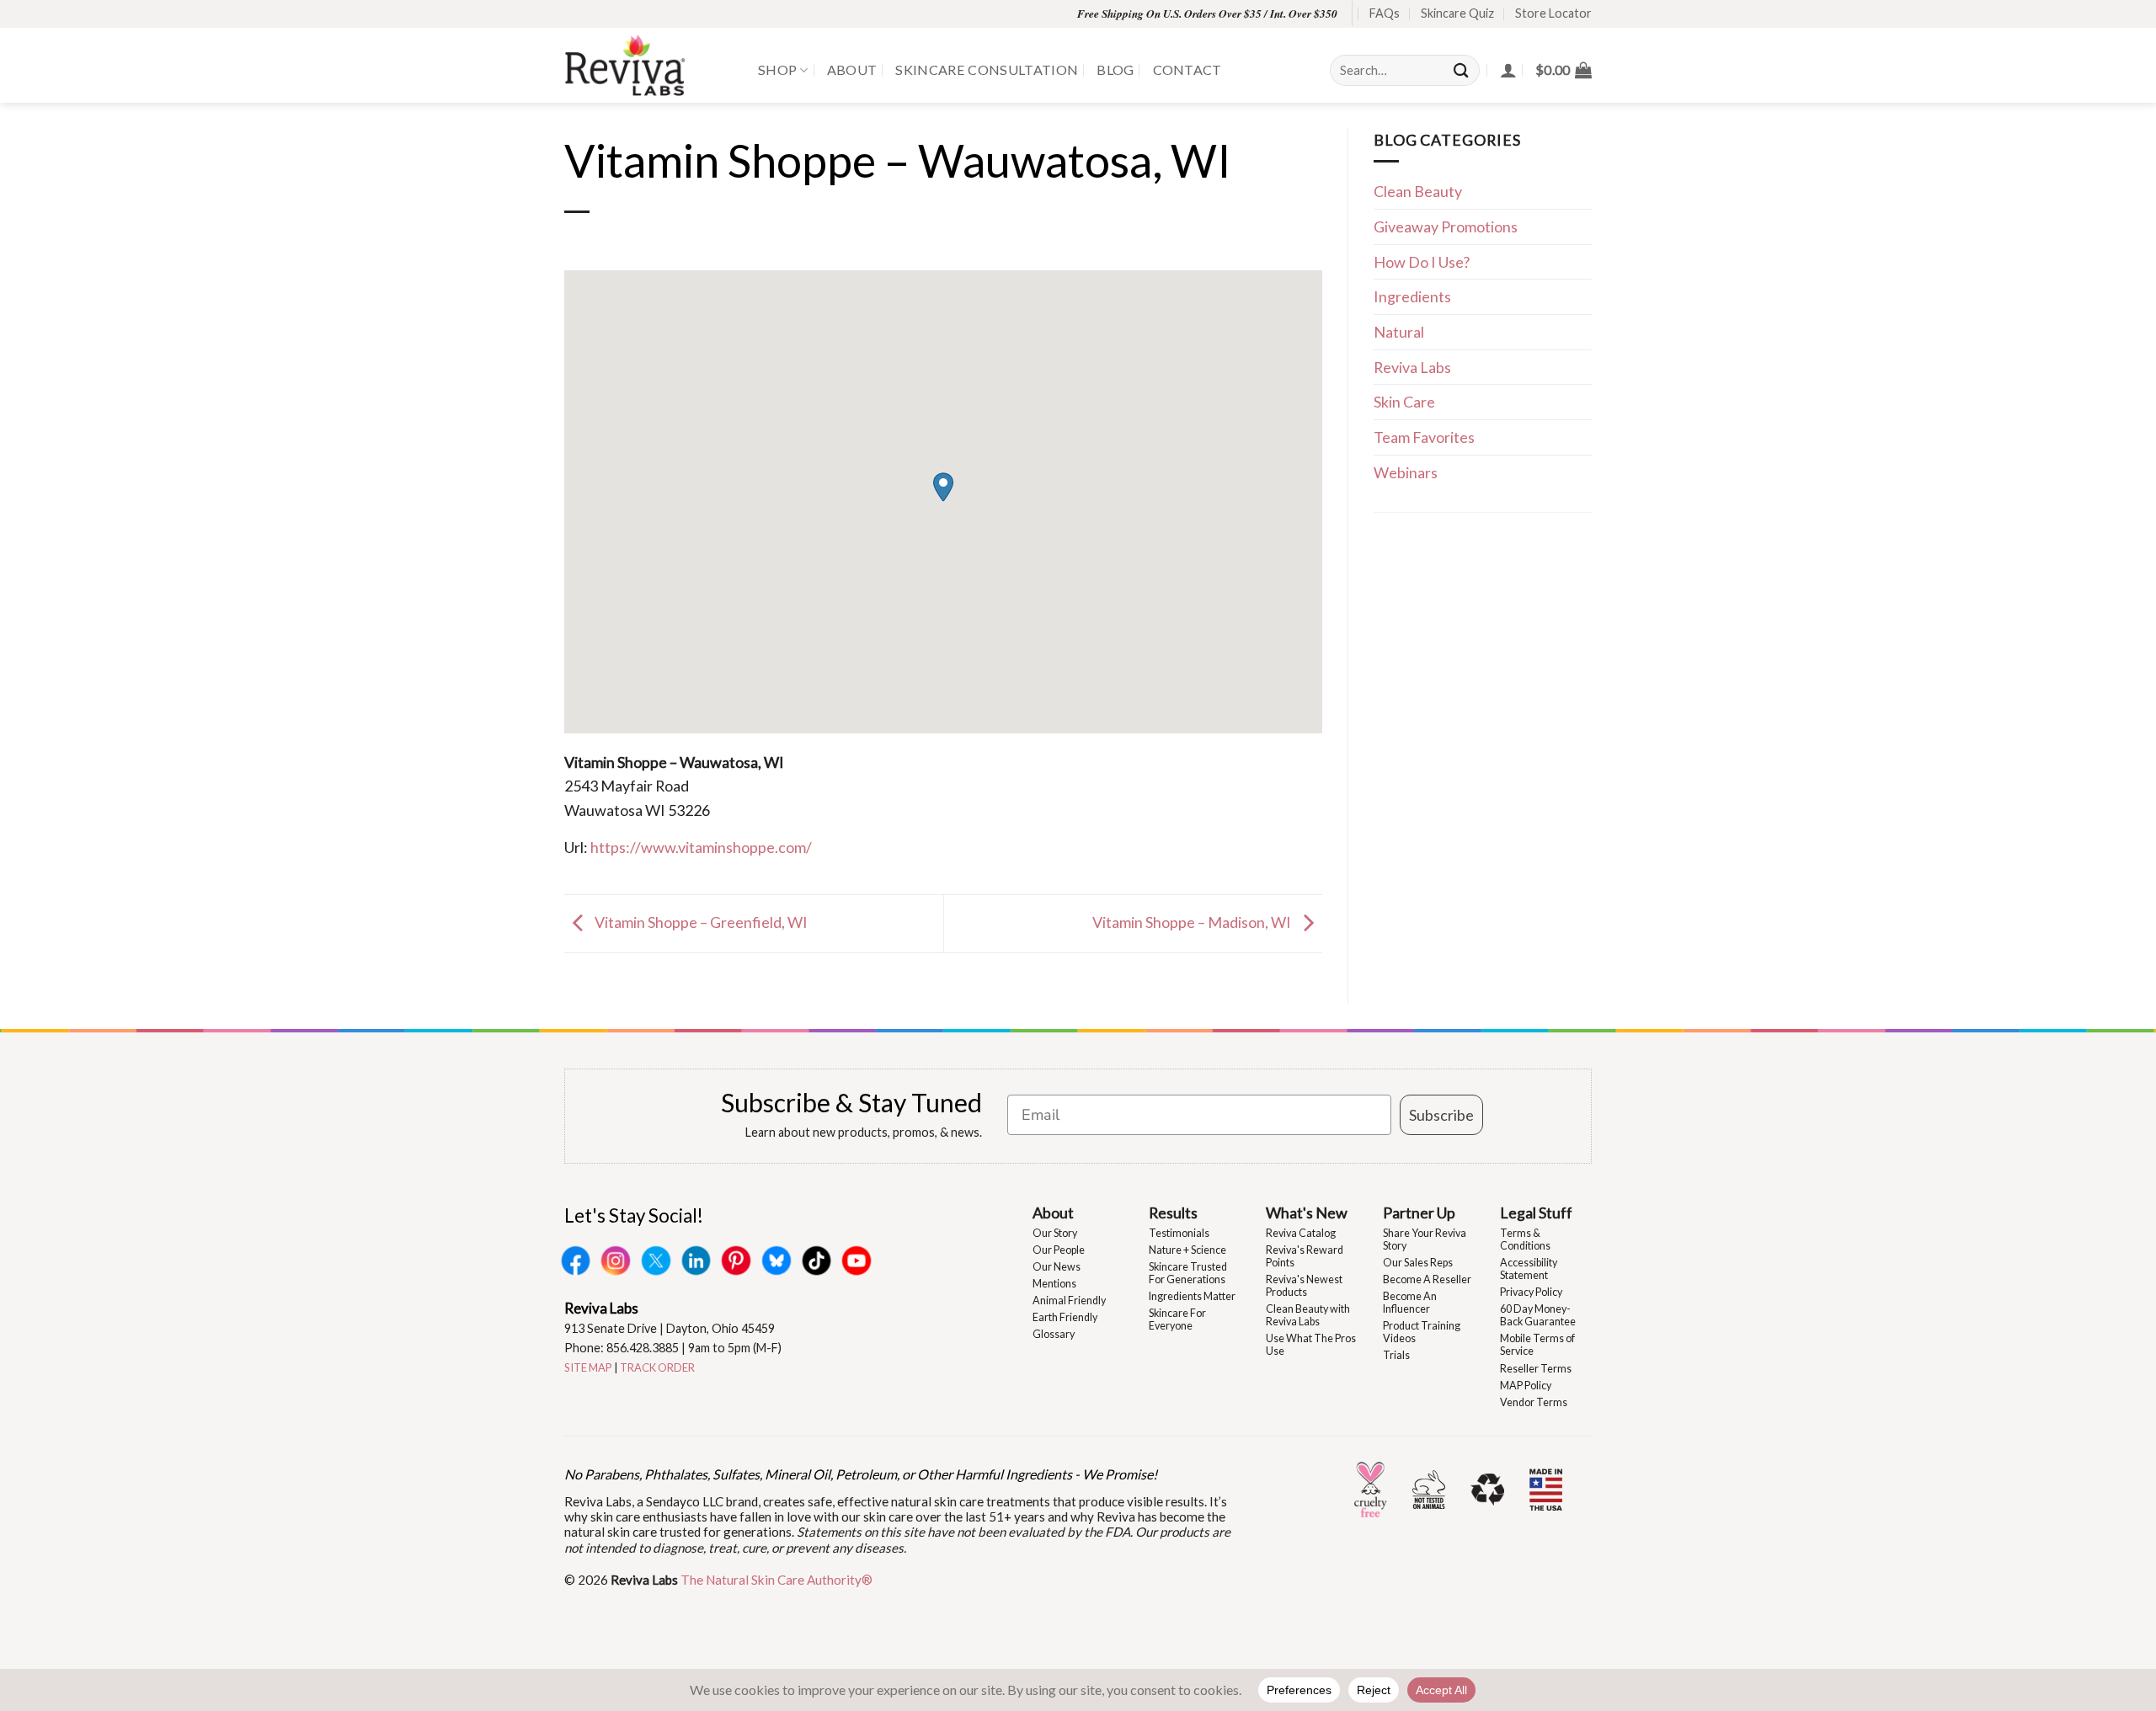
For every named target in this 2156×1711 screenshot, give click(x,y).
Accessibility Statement (1529, 1269)
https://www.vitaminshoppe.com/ (701, 847)
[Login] (1508, 70)
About (852, 69)
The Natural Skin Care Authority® (776, 1580)
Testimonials (1179, 1233)
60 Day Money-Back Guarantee (1538, 1315)
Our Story (1055, 1233)
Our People (1059, 1250)
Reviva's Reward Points (1305, 1256)
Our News (1057, 1267)
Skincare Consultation (987, 69)
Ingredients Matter (1192, 1296)
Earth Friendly (1065, 1317)
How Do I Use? (1422, 262)
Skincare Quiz (1457, 13)
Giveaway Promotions (1446, 227)
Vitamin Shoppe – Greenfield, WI (700, 922)
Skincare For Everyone (1177, 1319)
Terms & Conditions (1525, 1239)
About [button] (1053, 1213)
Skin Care (1404, 402)
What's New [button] (1307, 1213)
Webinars (1406, 472)
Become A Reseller (1427, 1279)
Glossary (1054, 1334)
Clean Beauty (1418, 191)
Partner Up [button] (1419, 1213)
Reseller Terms (1536, 1369)
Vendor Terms (1534, 1402)
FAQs (1385, 13)
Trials (1396, 1355)
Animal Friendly (1069, 1301)
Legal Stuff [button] (1536, 1213)
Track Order (657, 1367)
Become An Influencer (1410, 1303)
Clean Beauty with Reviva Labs (1308, 1315)
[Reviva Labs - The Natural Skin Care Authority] (648, 65)
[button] (1564, 70)
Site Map (588, 1367)
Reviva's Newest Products (1304, 1286)
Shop (777, 69)
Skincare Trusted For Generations (1188, 1273)
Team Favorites (1424, 437)
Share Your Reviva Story (1425, 1239)
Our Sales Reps (1418, 1263)
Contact (1187, 69)
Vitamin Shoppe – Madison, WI (1193, 922)
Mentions (1054, 1284)
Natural (1399, 332)
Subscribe (1441, 1115)
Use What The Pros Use (1311, 1345)
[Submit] (1462, 70)
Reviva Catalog (1301, 1233)
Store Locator (1553, 13)
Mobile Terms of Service (1537, 1345)
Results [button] (1173, 1213)
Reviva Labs (1412, 367)
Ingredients (1412, 296)
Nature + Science (1187, 1250)
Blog (1115, 69)
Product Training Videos (1422, 1332)
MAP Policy (1526, 1386)
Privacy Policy (1531, 1292)
